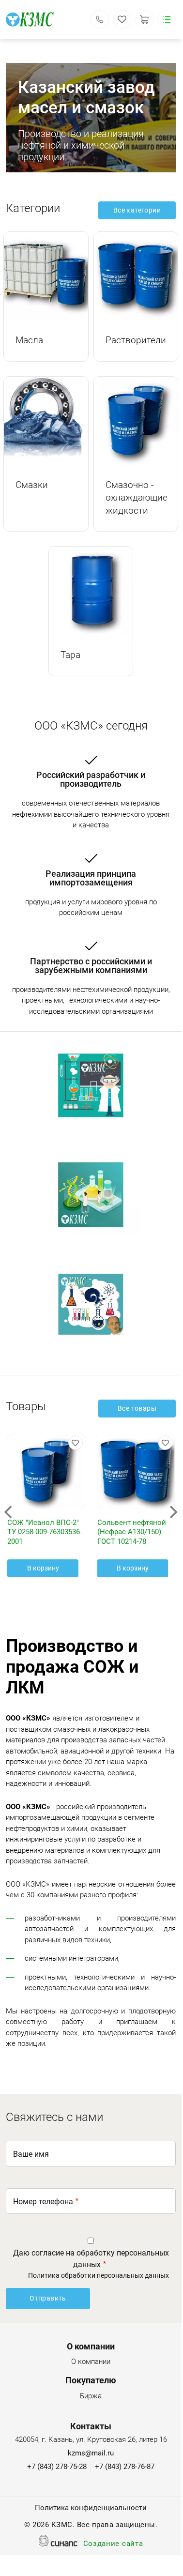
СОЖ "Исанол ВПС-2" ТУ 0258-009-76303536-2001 (45, 1532)
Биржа (91, 2396)
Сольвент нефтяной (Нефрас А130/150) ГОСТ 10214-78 (132, 1532)
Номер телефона (43, 2202)
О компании (91, 2362)
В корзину (43, 1568)
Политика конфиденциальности (91, 2508)
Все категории (137, 210)
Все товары (137, 1408)
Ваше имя (31, 2154)
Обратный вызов (100, 19)
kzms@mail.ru (91, 2453)
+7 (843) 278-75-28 (57, 2467)
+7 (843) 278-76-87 (125, 2467)
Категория (46, 276)
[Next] (172, 1512)
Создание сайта (113, 2544)
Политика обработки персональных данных (99, 2275)
